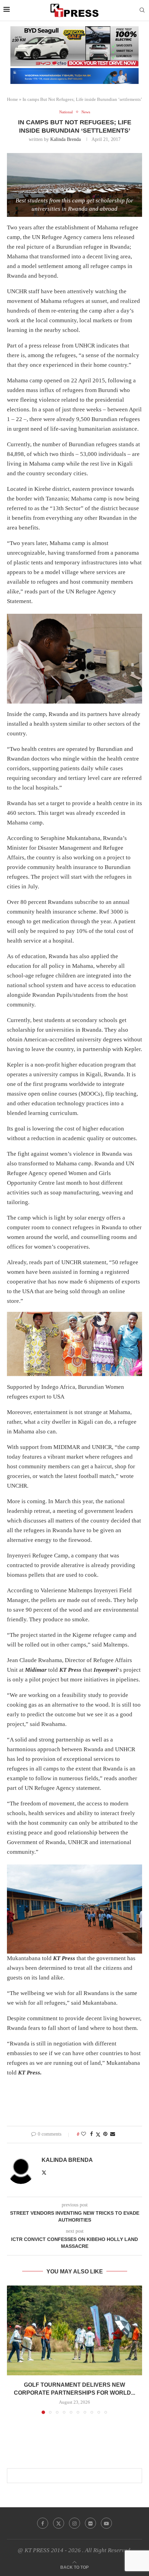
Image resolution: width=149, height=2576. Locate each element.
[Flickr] (90, 2523)
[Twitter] (59, 2523)
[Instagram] (74, 2523)
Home (12, 99)
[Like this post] (84, 2134)
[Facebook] (43, 2523)
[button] (13, 2349)
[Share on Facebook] (91, 2134)
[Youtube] (106, 2523)
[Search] (142, 10)
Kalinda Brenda (65, 139)
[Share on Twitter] (98, 2135)
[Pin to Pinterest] (105, 2134)
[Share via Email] (113, 2134)
